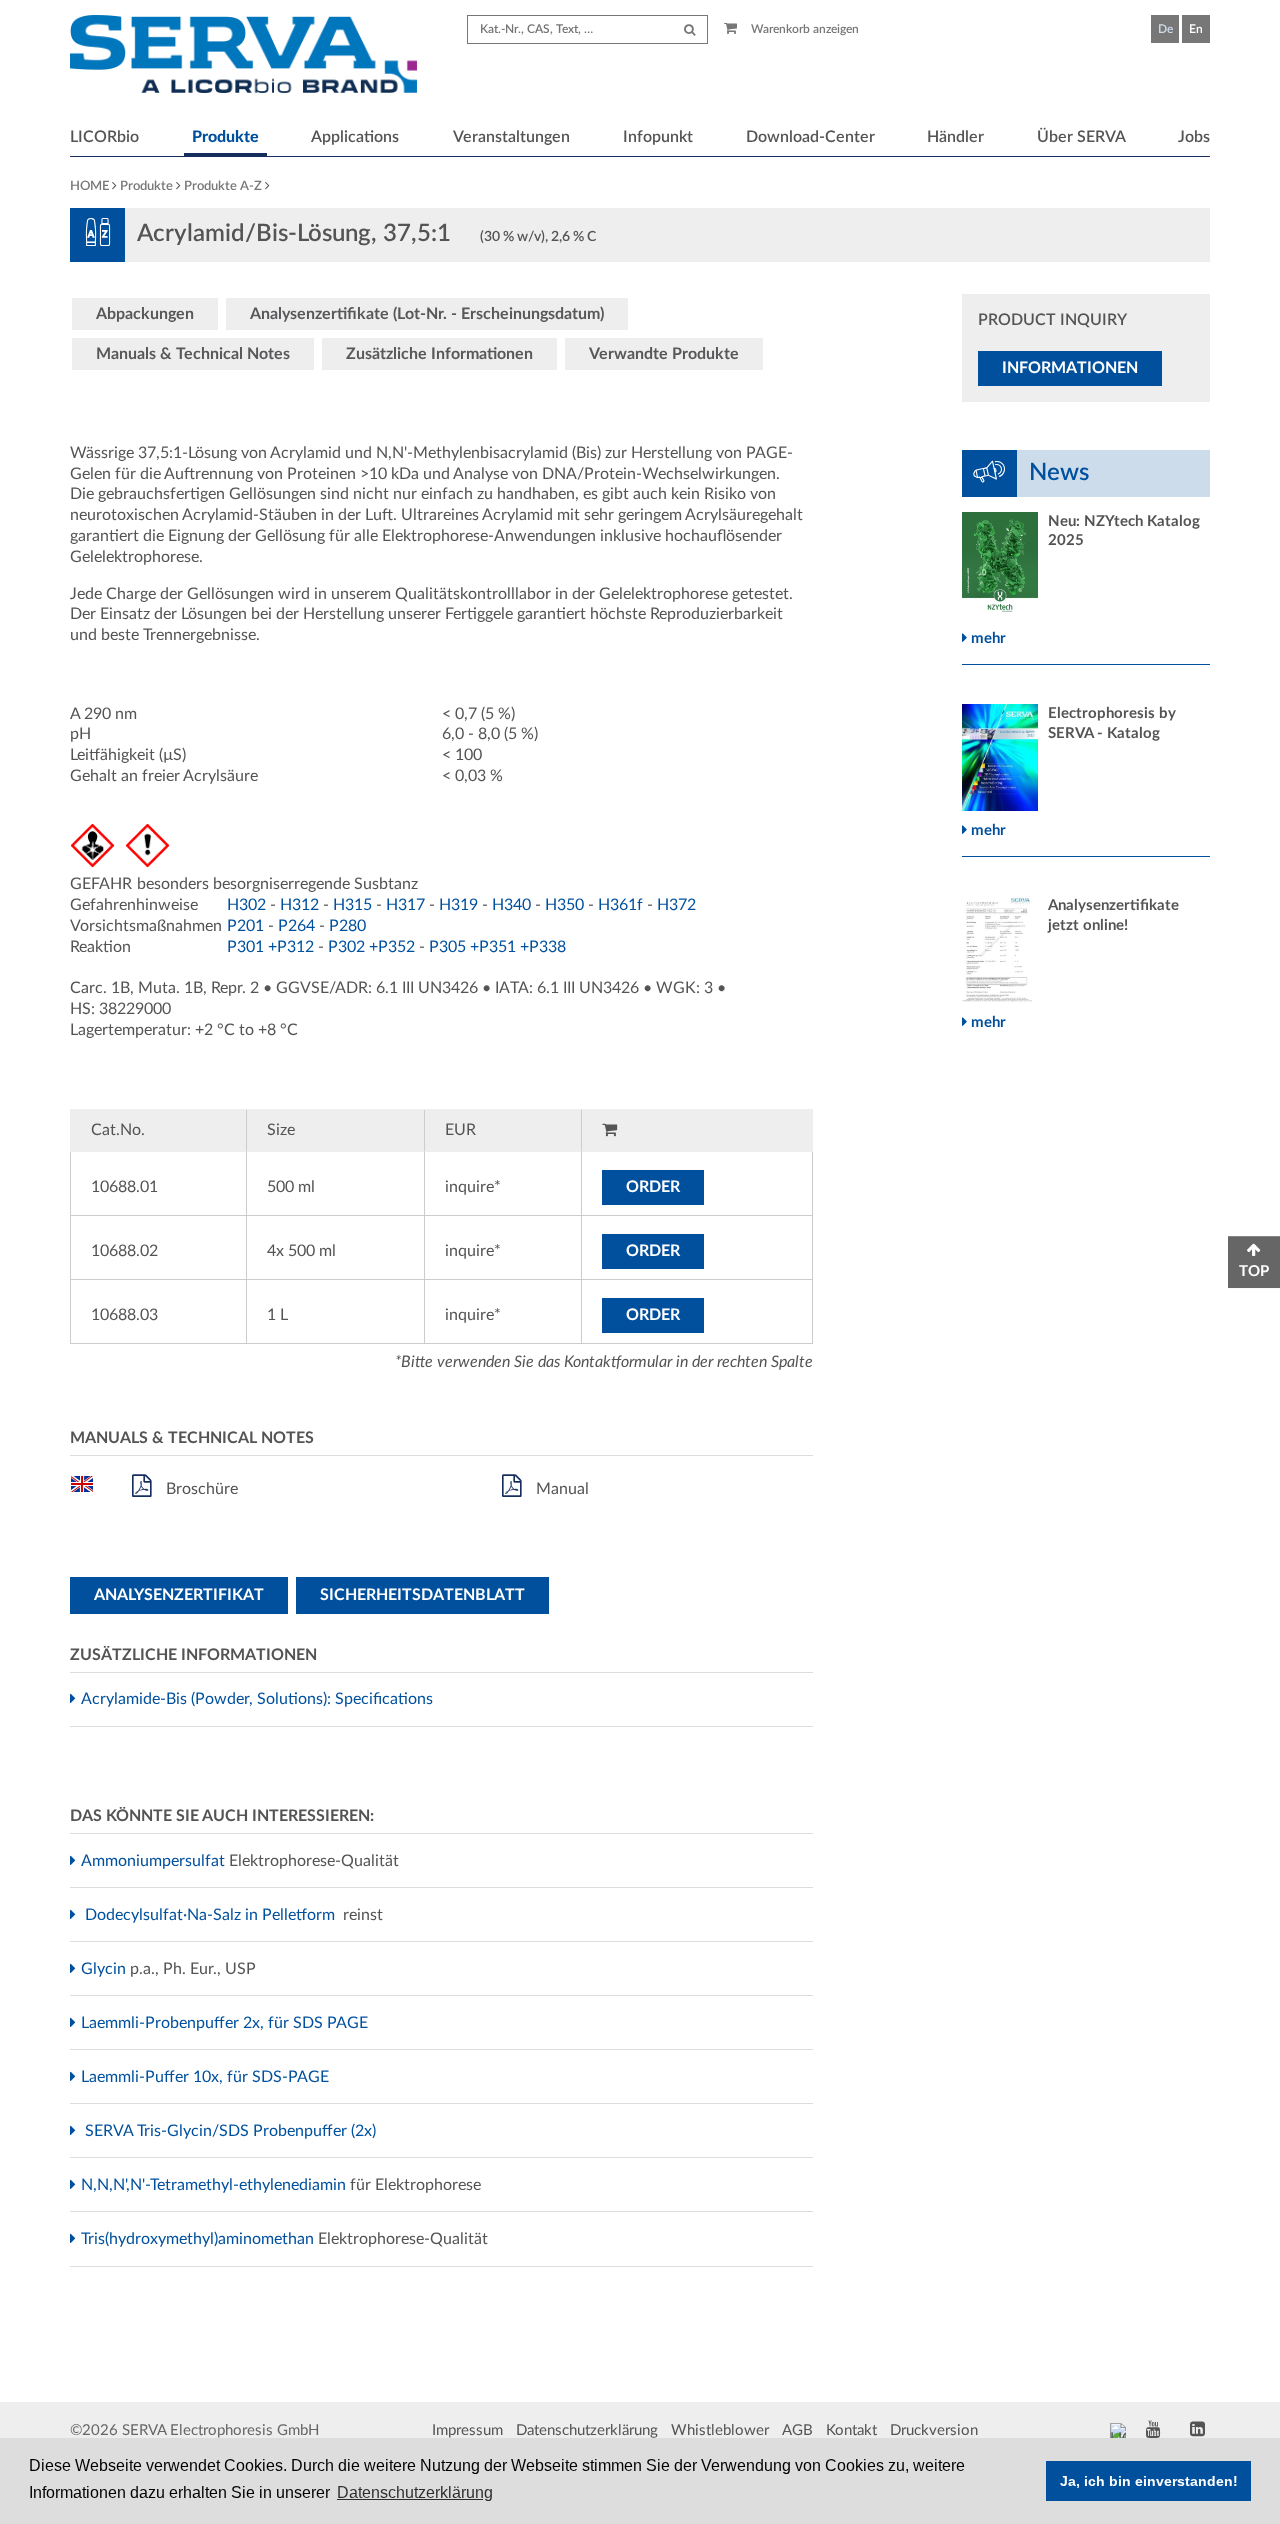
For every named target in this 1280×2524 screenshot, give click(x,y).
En (1196, 29)
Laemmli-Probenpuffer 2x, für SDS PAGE (227, 2023)
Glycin (106, 1969)
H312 (299, 905)
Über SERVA (1081, 137)
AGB (797, 2430)
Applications (355, 137)
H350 (564, 905)
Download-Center (810, 137)
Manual (560, 1489)
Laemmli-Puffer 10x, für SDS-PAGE (207, 2077)
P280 (347, 926)
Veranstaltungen (511, 137)
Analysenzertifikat (179, 1595)
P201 (245, 926)
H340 (511, 905)
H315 (352, 905)
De (1165, 29)
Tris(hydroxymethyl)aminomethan (200, 2239)
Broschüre (200, 1489)
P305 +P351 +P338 (497, 947)
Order (653, 1187)
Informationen (1070, 368)
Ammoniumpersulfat (155, 1861)
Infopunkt (658, 137)
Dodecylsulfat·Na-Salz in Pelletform (212, 1915)
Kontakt (851, 2430)
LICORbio (104, 137)
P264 (296, 926)
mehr (986, 638)
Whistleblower (720, 2430)
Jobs (1194, 137)
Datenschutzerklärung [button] (415, 2492)
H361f (620, 905)
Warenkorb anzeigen (803, 29)
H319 (458, 905)
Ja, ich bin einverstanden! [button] (1149, 2481)
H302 (246, 905)
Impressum (467, 2430)
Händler (955, 137)
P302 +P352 (371, 947)
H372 (676, 905)
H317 (405, 905)
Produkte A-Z (223, 186)
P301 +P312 (270, 947)
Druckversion (934, 2430)
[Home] (243, 57)
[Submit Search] (689, 29)
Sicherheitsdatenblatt (422, 1595)
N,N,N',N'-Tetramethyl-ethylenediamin (216, 2185)
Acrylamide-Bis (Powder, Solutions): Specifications (259, 1699)
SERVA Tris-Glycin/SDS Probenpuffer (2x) (233, 2131)
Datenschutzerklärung (587, 2430)
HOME (89, 186)
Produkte (225, 137)
